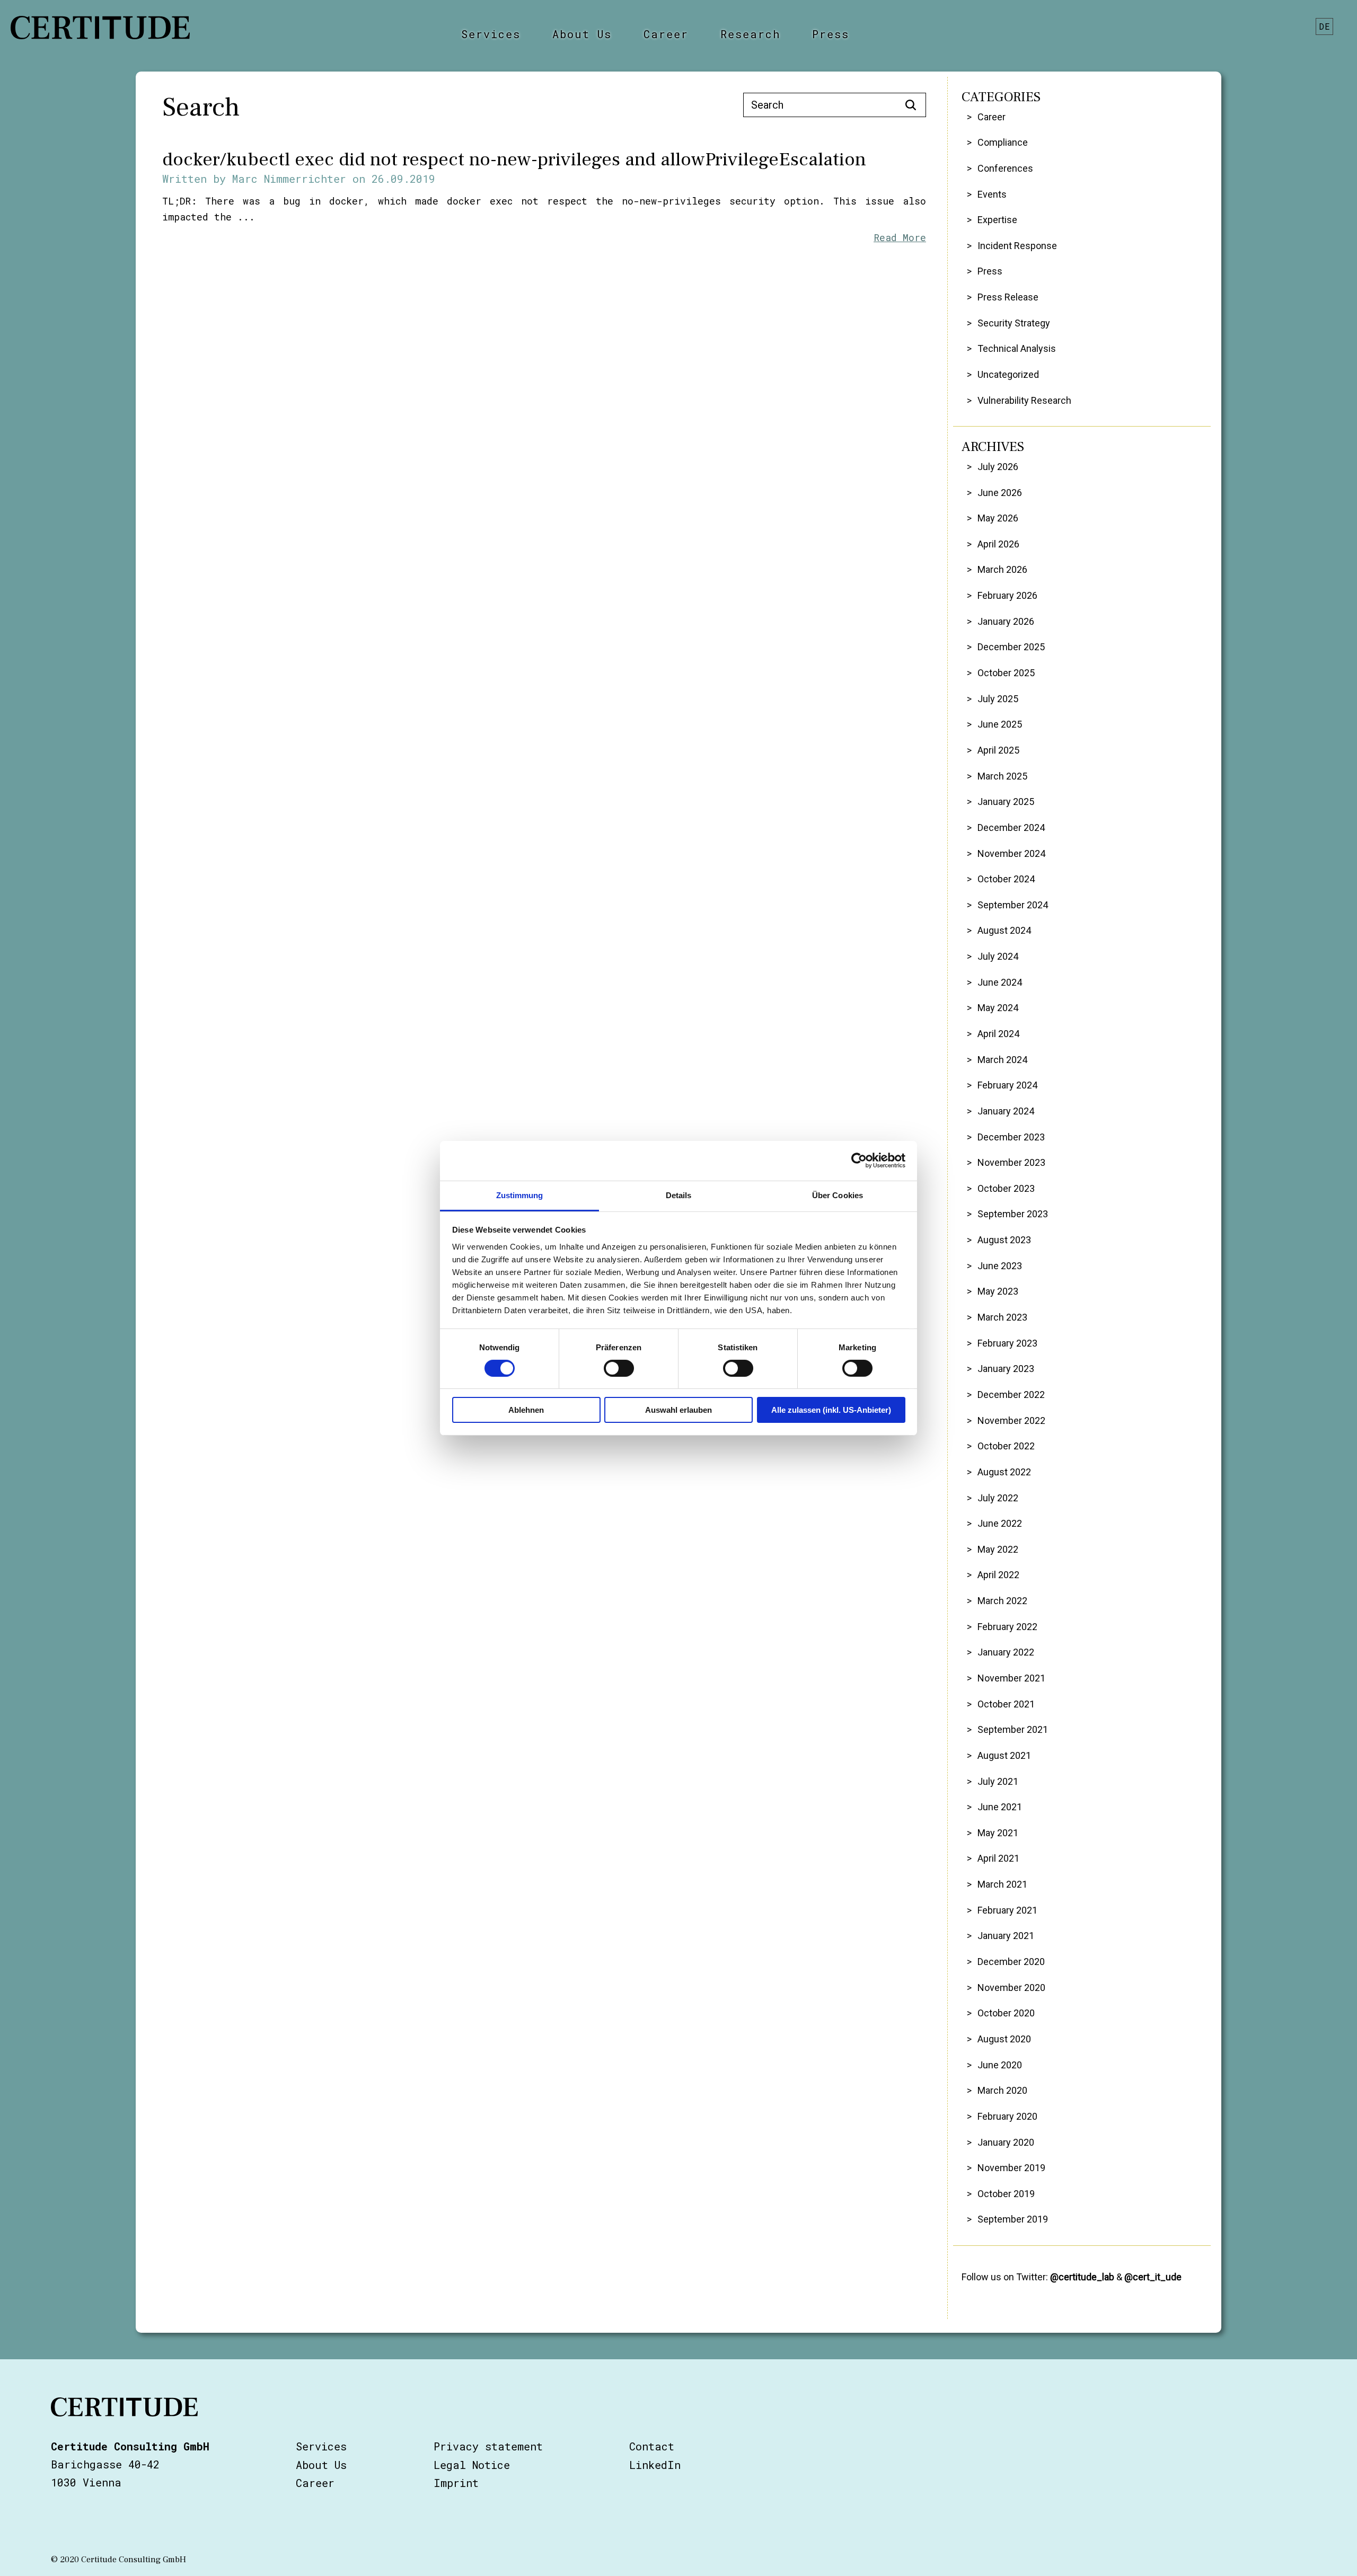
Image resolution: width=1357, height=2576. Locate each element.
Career (666, 34)
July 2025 (998, 699)
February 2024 (1007, 1085)
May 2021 (998, 1833)
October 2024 (1006, 879)
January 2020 (1006, 2142)
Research (750, 34)
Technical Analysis (1017, 348)
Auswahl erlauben (678, 1410)
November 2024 (1011, 853)
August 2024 (1004, 930)
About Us (582, 34)
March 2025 (1002, 776)
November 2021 (1011, 1678)
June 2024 (1000, 982)
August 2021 (1004, 1755)
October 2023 (1006, 1188)
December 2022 (1011, 1395)
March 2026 (1002, 569)
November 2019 (1011, 2168)
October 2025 (1006, 673)
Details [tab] (679, 1195)
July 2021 (998, 1781)
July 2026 (998, 467)
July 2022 (998, 1498)
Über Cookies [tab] (838, 1195)
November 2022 (1011, 1420)
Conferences (1005, 168)
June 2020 (1000, 2065)
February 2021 (1007, 1910)
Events (992, 194)
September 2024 (1013, 905)
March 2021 (1002, 1884)
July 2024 (998, 956)
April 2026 (998, 544)
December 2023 (1011, 1137)
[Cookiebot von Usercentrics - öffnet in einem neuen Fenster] (859, 1161)
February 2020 (1007, 2116)
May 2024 (998, 1008)
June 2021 (1000, 1807)
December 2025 (1011, 647)
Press (831, 34)
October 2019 (1006, 2194)
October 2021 (1006, 1704)
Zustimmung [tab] (520, 1195)
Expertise (997, 220)
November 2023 (1011, 1162)
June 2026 (1000, 493)
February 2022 (1007, 1627)
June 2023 (1000, 1266)
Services (491, 34)
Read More (900, 237)
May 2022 (998, 1549)
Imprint (456, 2483)
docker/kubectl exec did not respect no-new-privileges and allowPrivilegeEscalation (514, 160)
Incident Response (1017, 246)
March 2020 (1002, 2090)
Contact (652, 2446)
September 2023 (1013, 1214)
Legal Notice (472, 2465)
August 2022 (1004, 1472)
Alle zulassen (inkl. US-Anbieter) (831, 1410)
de (1325, 26)
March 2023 (1002, 1317)
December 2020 (1011, 1962)
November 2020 (1011, 1988)
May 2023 (998, 1291)
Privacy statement (488, 2446)
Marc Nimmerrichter (289, 179)
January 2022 (1006, 1652)
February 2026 (1007, 595)
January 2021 (1006, 1936)
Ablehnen (526, 1410)
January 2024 (1006, 1111)
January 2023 (1006, 1369)
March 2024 (1002, 1060)
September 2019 (1013, 2219)
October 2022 (1006, 1446)
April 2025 (998, 750)
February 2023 (1007, 1343)
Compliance (1003, 142)
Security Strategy (1014, 323)
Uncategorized (1008, 374)
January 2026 (1006, 621)
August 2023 (1004, 1240)
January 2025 (1006, 802)
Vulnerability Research (1024, 400)
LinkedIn (655, 2465)
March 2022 (1002, 1601)
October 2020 (1006, 2013)
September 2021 (1013, 1729)
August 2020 (1004, 2039)
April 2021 (998, 1858)
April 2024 (998, 1034)
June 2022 (1000, 1523)
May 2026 (998, 518)
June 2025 (1000, 724)
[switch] (619, 1368)
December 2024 (1011, 827)
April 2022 (998, 1575)
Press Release (1008, 297)
